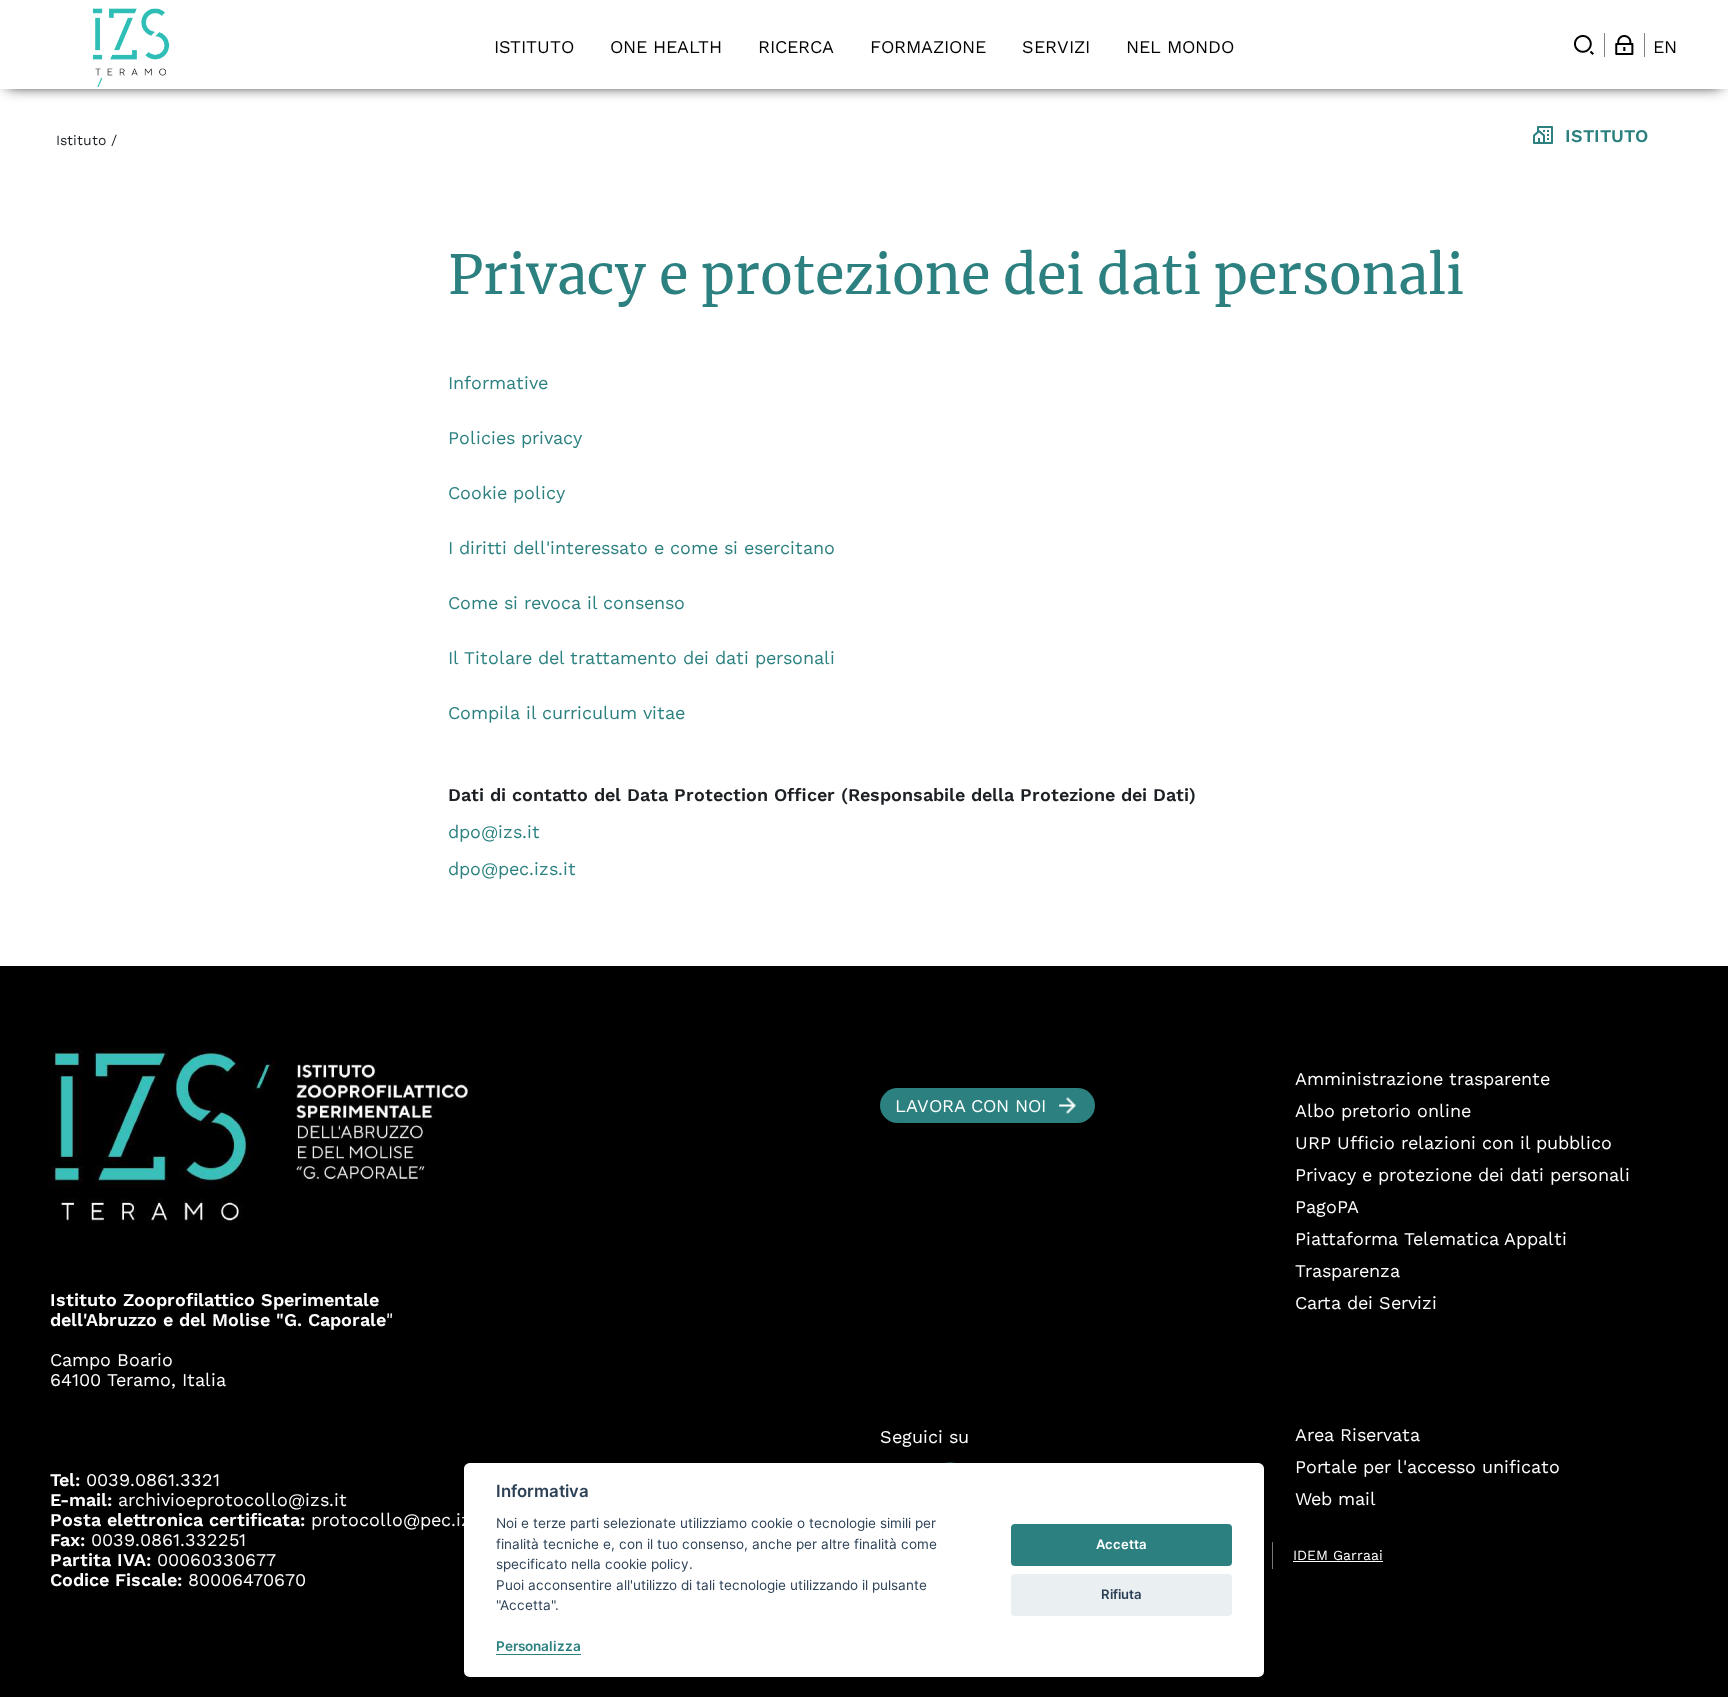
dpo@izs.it (494, 831)
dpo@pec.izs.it (512, 868)
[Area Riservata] (1624, 45)
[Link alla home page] (131, 47)
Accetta (1121, 1544)
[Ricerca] (1584, 45)
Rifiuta (1121, 1594)
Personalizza (538, 1646)
